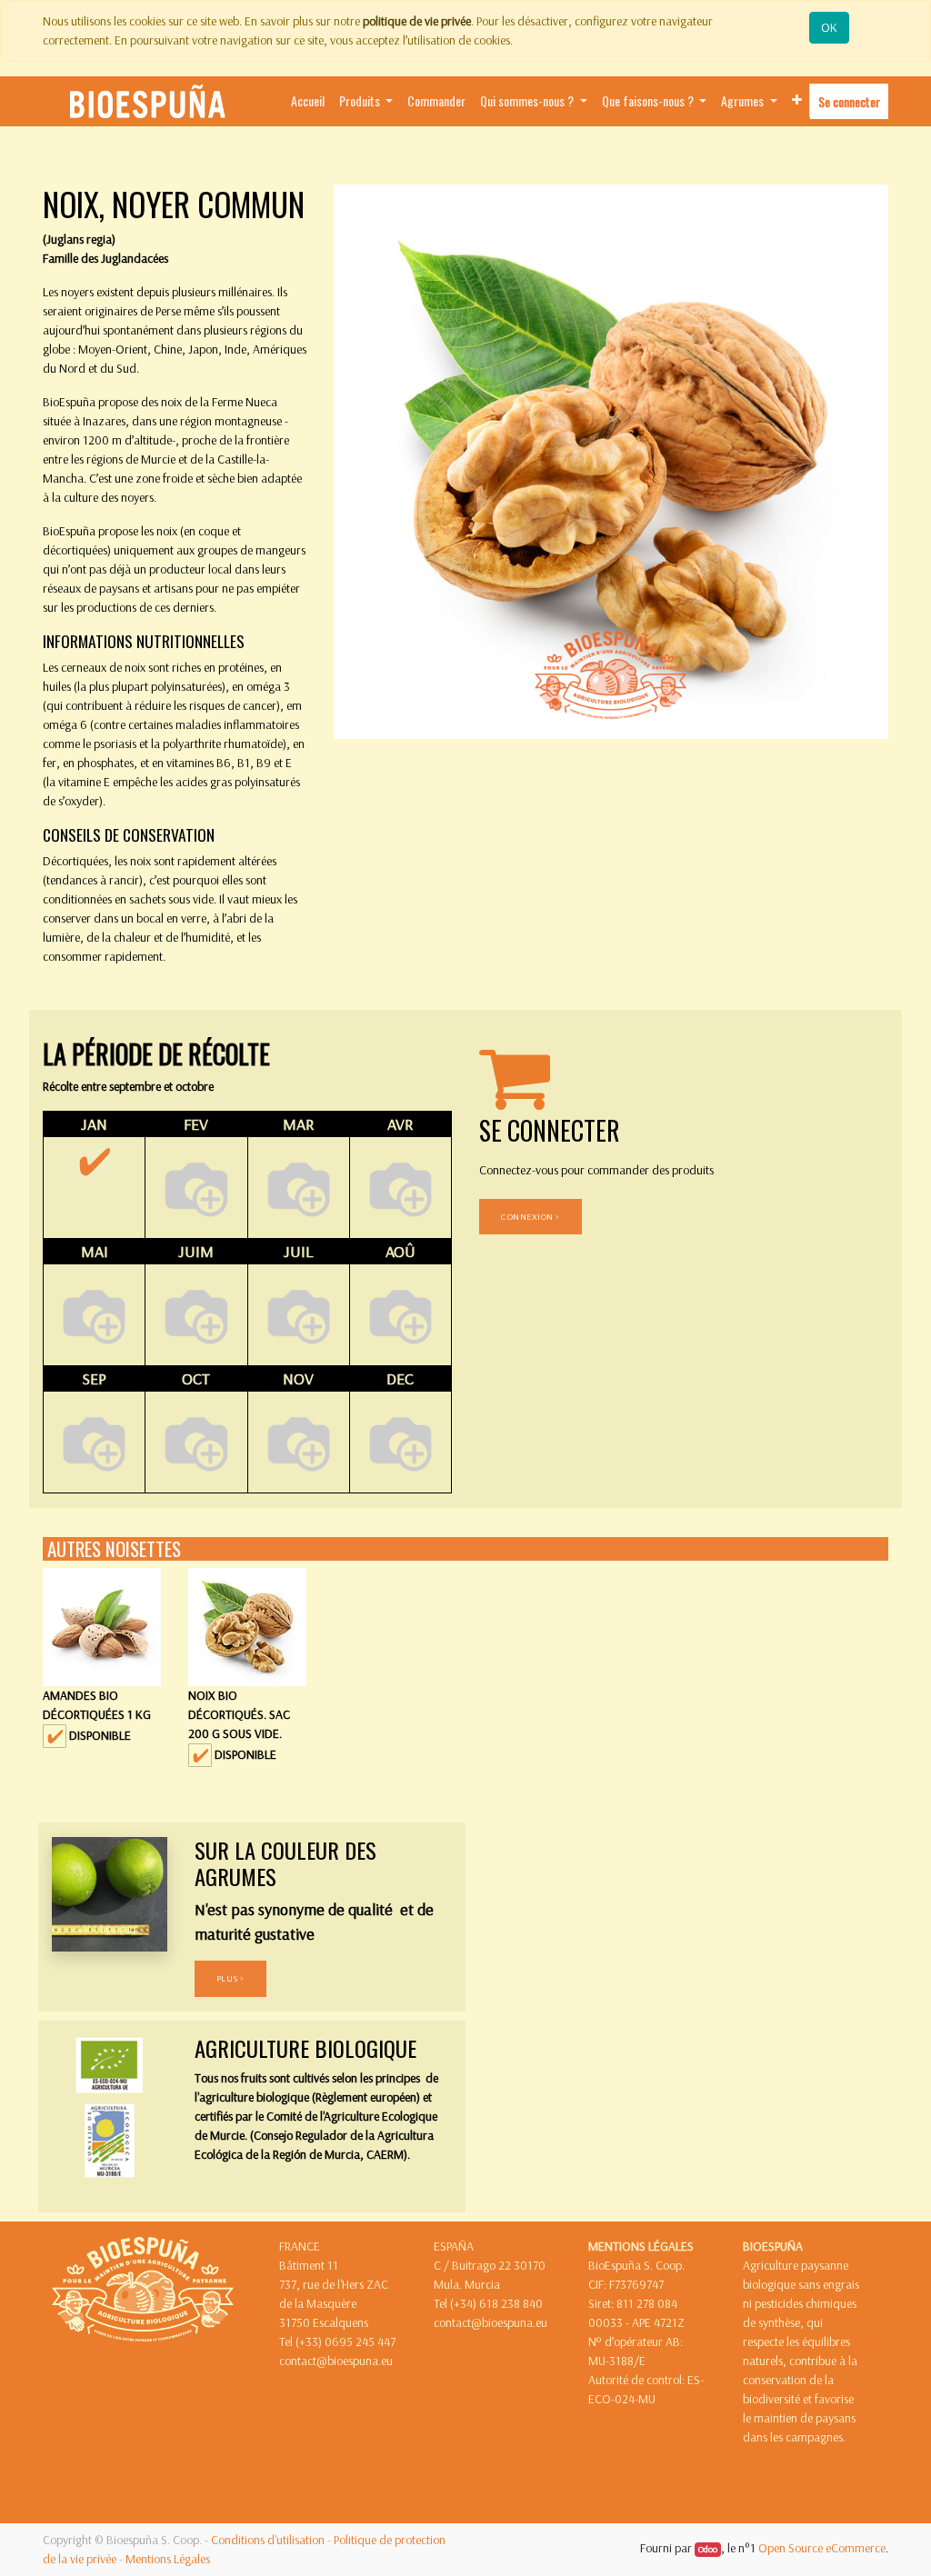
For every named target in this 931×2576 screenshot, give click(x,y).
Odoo (708, 2549)
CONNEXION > (531, 1216)
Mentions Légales (168, 2559)
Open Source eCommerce (822, 2548)
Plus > (230, 1978)
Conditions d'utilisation (268, 2540)
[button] (797, 100)
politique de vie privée (417, 21)
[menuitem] (308, 101)
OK (829, 27)
